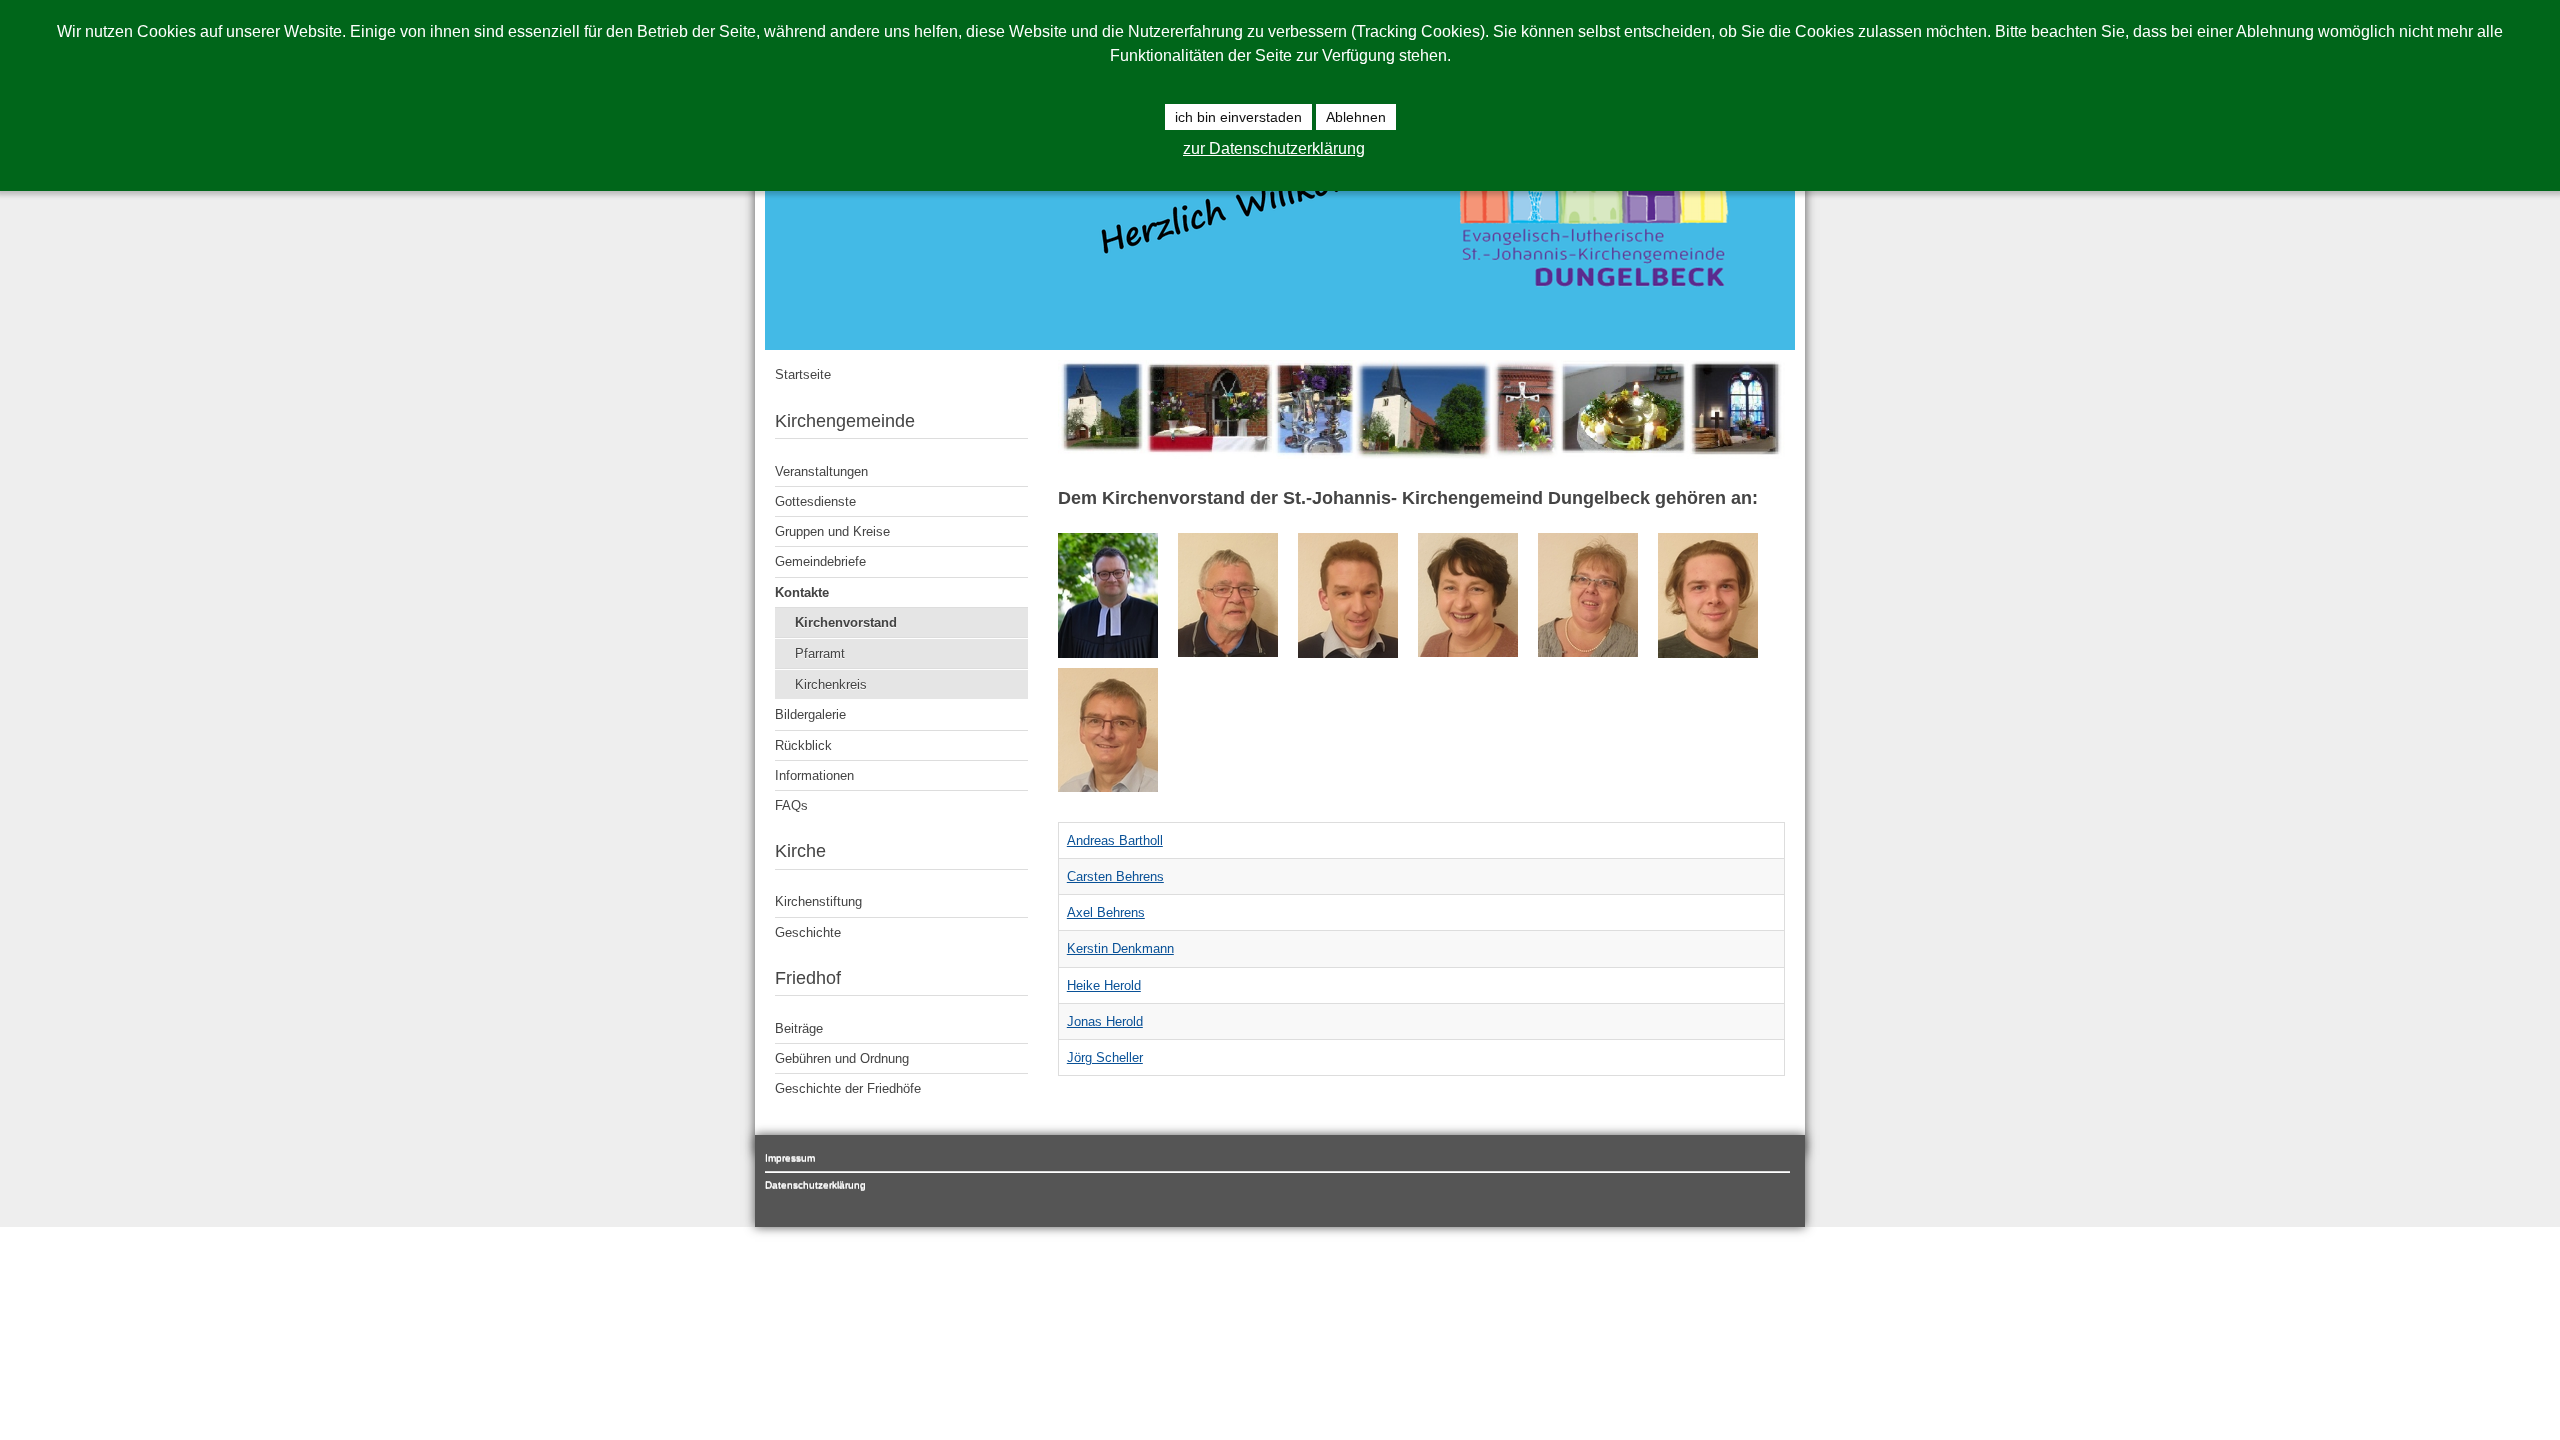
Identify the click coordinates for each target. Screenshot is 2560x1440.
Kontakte (802, 592)
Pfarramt (820, 653)
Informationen (814, 775)
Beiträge (799, 1028)
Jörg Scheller (1105, 1057)
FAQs (791, 805)
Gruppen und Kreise (832, 531)
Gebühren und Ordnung (842, 1058)
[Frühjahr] (1421, 454)
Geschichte (808, 932)
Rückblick (803, 745)
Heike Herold (1104, 985)
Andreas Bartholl (1115, 840)
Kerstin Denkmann (1120, 948)
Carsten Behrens (1115, 876)
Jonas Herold (1105, 1021)
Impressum (790, 1157)
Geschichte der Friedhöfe (848, 1088)
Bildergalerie (810, 714)
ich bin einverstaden (1238, 117)
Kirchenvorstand (846, 622)
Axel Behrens (1106, 912)
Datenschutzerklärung (815, 1184)
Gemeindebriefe (820, 561)
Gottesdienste (815, 501)
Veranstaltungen (821, 471)
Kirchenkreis (831, 684)
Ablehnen (1356, 117)
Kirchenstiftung (818, 901)
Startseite (803, 374)
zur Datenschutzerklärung (1274, 148)
